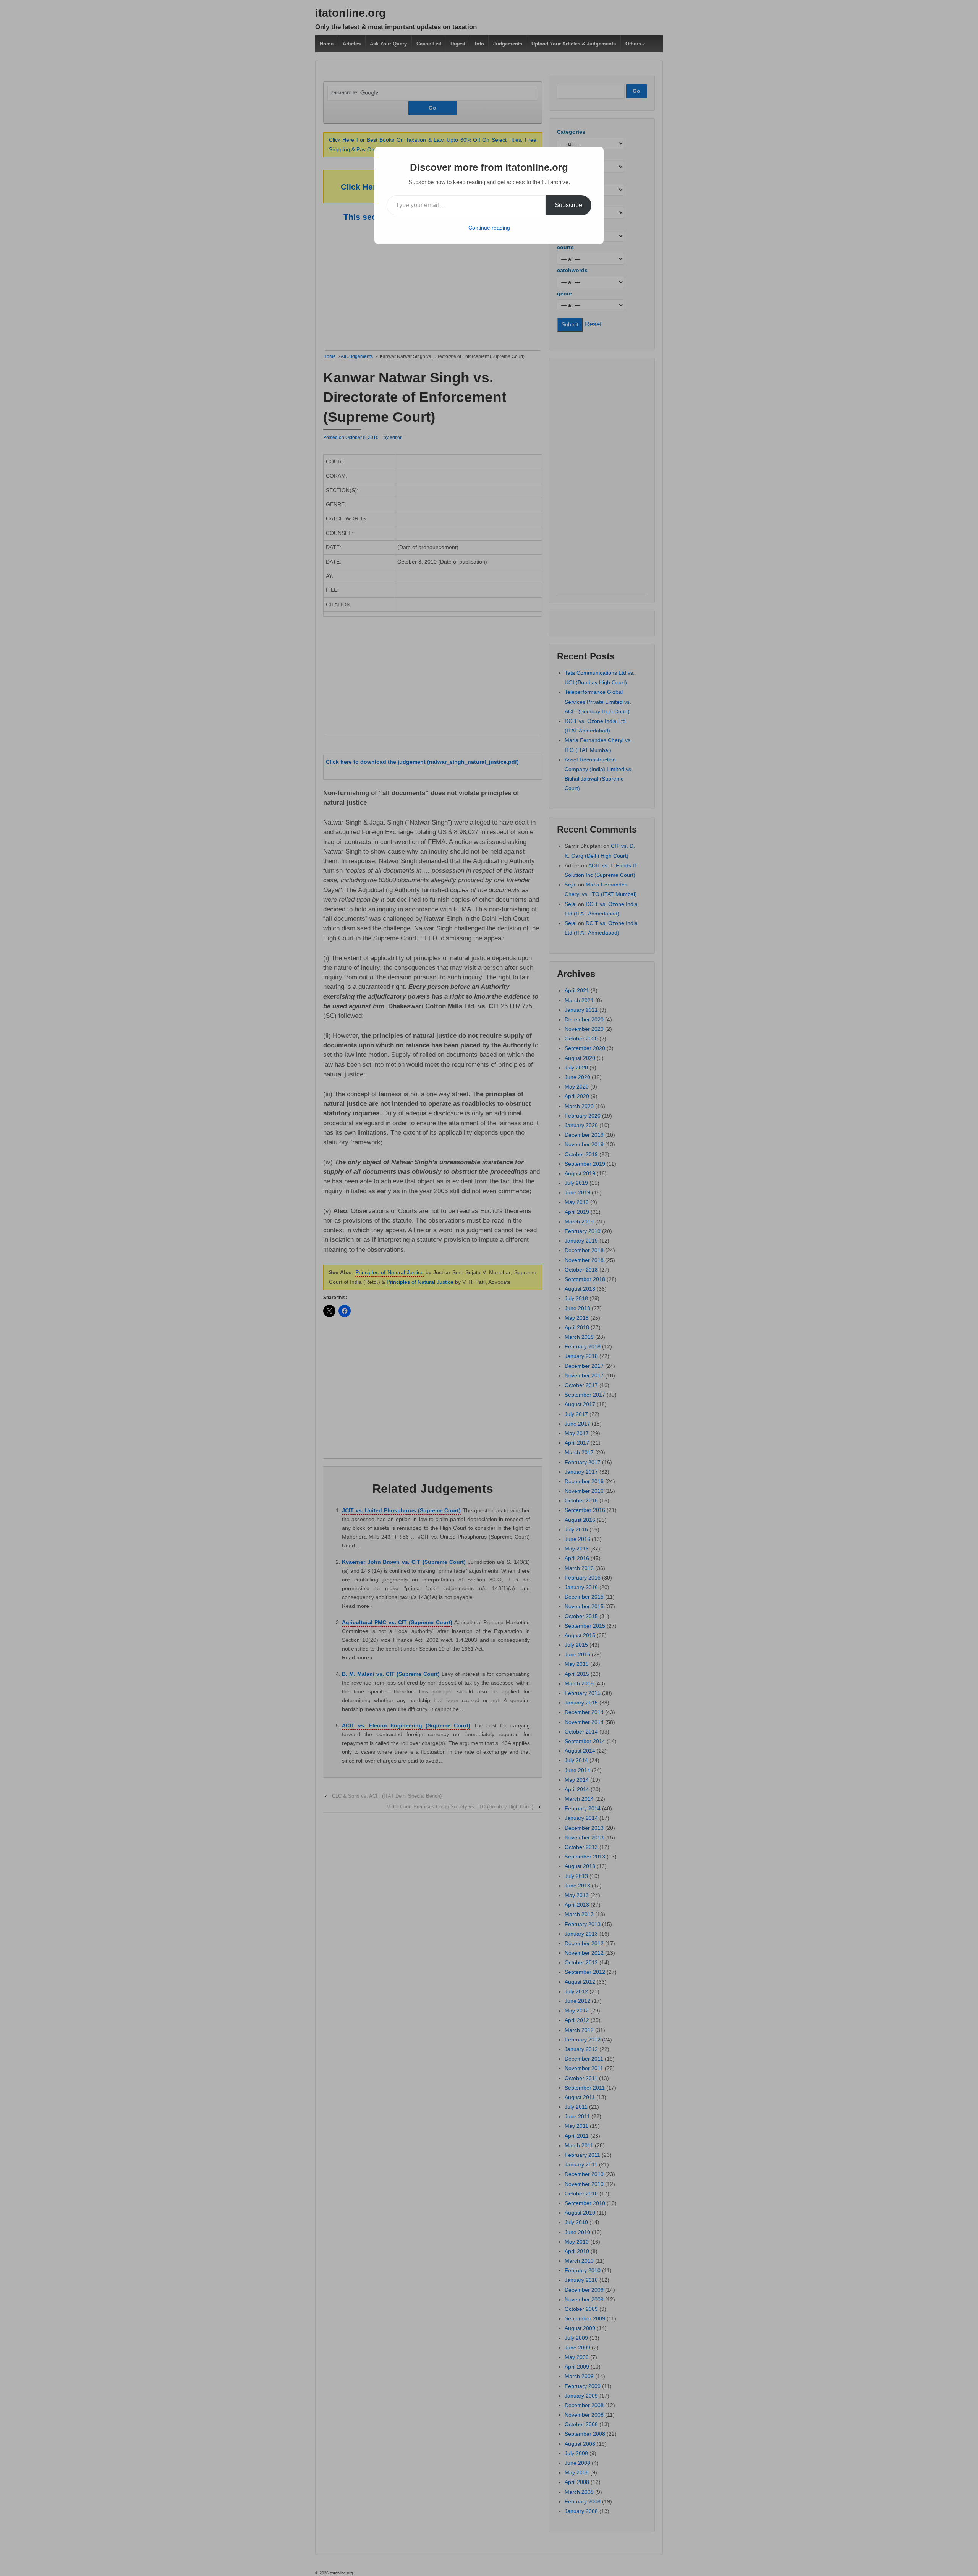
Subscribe (568, 205)
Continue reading (489, 228)
